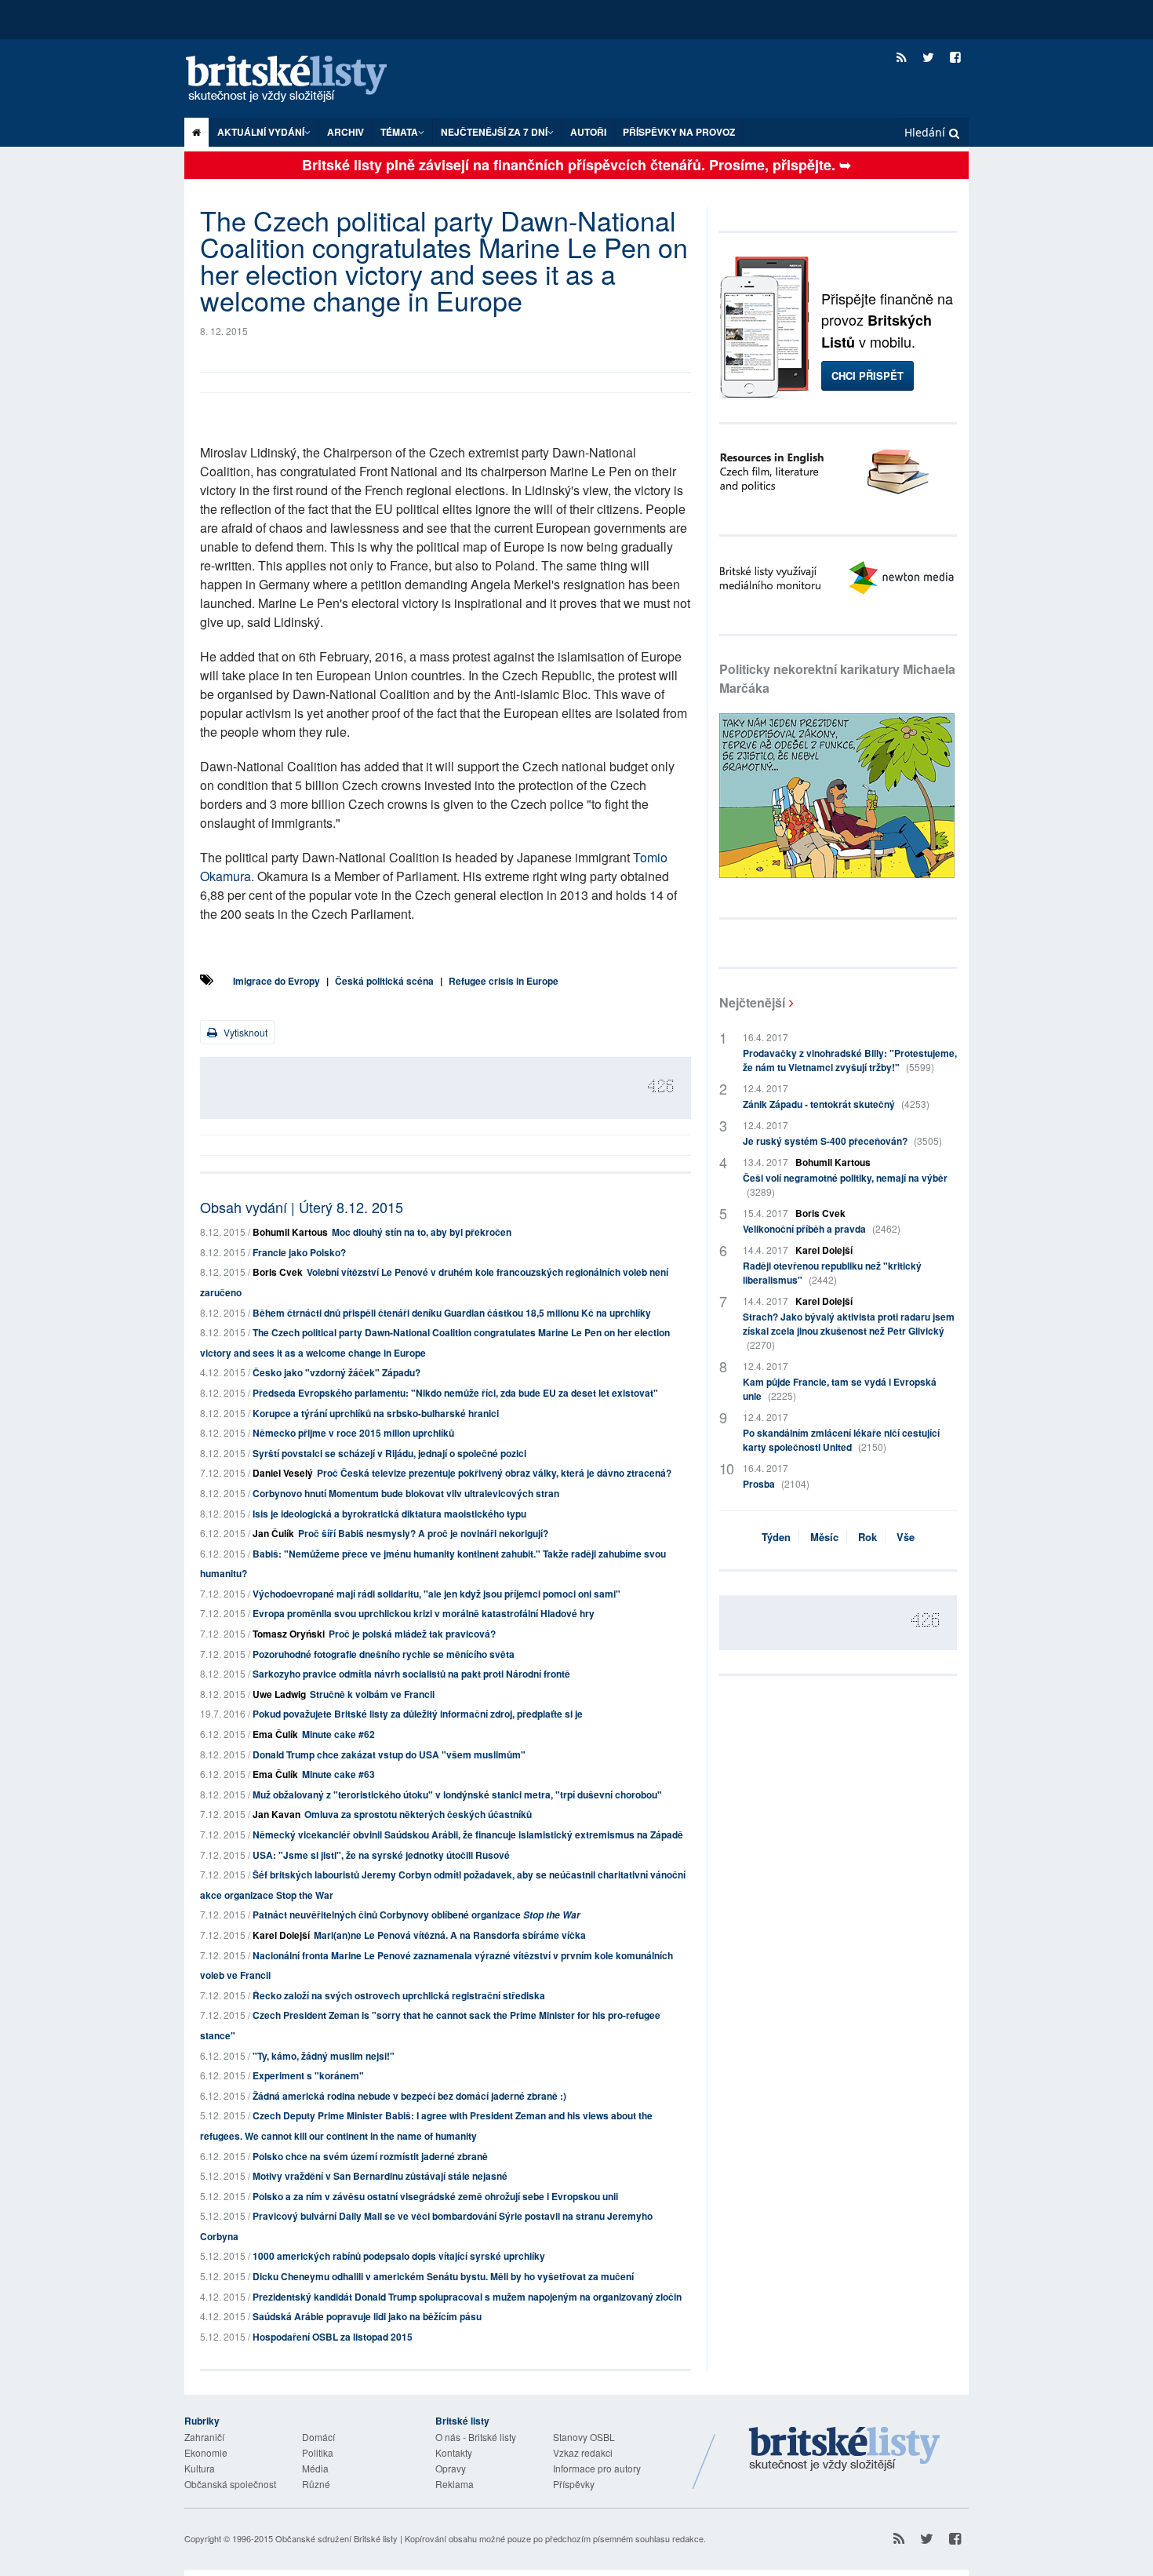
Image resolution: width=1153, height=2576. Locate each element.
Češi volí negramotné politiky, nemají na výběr (845, 1184)
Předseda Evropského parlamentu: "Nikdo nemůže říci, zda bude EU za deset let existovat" (455, 1393)
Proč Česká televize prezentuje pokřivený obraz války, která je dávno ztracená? (494, 1473)
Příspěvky (574, 2484)
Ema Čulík (275, 1734)
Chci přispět (867, 375)
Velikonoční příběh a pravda (822, 1229)
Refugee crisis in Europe (504, 981)
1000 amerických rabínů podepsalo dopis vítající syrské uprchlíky (399, 2256)
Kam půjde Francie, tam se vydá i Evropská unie (840, 1389)
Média (315, 2468)
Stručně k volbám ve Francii (372, 1694)
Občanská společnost (230, 2484)
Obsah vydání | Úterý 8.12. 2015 (302, 1207)
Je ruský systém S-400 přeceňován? (842, 1141)
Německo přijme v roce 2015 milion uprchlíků (353, 1433)
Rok (867, 1537)
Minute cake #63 (338, 1774)
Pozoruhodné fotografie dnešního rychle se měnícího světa (384, 1654)
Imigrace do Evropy (276, 981)
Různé (316, 2484)
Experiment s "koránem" (308, 2075)
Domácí (318, 2437)
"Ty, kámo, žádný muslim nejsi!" (324, 2056)
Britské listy (302, 80)
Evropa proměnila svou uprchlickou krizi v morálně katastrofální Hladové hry (424, 1613)
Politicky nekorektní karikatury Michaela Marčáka (837, 678)
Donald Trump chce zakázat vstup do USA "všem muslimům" (389, 1754)
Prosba (776, 1484)
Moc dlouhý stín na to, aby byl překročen (422, 1232)
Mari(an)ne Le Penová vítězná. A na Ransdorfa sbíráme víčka (450, 1935)
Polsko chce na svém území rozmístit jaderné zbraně (370, 2156)
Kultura (200, 2468)
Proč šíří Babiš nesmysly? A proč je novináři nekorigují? (423, 1533)
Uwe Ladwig (279, 1694)
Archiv (346, 132)
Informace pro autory (597, 2468)
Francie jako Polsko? (299, 1252)
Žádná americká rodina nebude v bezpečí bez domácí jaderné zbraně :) (409, 2096)
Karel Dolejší (281, 1935)
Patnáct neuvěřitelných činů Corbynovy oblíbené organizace (416, 1915)
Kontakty (454, 2452)
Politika (318, 2452)
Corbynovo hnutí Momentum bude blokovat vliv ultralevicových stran (406, 1493)
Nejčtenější (752, 1002)
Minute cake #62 (338, 1734)
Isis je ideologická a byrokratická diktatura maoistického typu (389, 1514)
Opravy (451, 2468)
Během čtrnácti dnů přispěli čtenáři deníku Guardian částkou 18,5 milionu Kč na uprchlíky (452, 1313)
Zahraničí (204, 2437)
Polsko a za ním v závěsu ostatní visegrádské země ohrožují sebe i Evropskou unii (435, 2196)
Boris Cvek (278, 1272)
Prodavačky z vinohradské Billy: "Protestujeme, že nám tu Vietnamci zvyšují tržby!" (850, 1060)
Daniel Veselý (283, 1473)
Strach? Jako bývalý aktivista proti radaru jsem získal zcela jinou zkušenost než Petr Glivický (849, 1330)
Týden (776, 1537)
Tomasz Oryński (289, 1634)
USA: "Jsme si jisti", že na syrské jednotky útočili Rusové (381, 1855)
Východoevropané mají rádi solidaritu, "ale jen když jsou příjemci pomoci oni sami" (436, 1594)
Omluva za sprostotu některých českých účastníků (418, 1814)
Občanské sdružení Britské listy (336, 2538)
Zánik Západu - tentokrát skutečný (836, 1104)
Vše (906, 1537)
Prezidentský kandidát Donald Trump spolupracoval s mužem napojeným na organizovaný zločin (467, 2297)
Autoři (588, 132)
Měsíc (824, 1537)
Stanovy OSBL (584, 2437)
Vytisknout (244, 1032)
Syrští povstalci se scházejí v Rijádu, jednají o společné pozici (389, 1453)
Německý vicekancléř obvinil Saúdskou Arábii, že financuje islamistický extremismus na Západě (468, 1835)
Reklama (455, 2484)
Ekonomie (206, 2452)
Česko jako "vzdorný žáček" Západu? (336, 1372)
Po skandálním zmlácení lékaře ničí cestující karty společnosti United (841, 1440)
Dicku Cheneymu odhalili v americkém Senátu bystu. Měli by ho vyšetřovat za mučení (443, 2276)
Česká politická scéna (384, 981)
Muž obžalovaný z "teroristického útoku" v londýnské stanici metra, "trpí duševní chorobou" (457, 1794)
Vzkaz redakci (583, 2452)
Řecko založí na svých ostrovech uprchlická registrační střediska (399, 1995)
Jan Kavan (276, 1814)
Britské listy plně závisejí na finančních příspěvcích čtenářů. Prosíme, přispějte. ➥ (576, 165)
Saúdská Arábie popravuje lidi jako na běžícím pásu (367, 2316)
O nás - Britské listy (476, 2437)
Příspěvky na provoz (679, 132)
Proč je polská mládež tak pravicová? (412, 1634)
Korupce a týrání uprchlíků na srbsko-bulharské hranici (376, 1413)
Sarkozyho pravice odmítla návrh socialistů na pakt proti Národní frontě (411, 1674)
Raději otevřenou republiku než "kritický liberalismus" (832, 1273)
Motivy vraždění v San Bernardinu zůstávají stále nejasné (380, 2176)
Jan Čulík (273, 1533)
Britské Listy (845, 2450)
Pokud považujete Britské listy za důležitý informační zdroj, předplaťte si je (418, 1714)
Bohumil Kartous (290, 1232)
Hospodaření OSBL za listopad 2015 (333, 2337)
